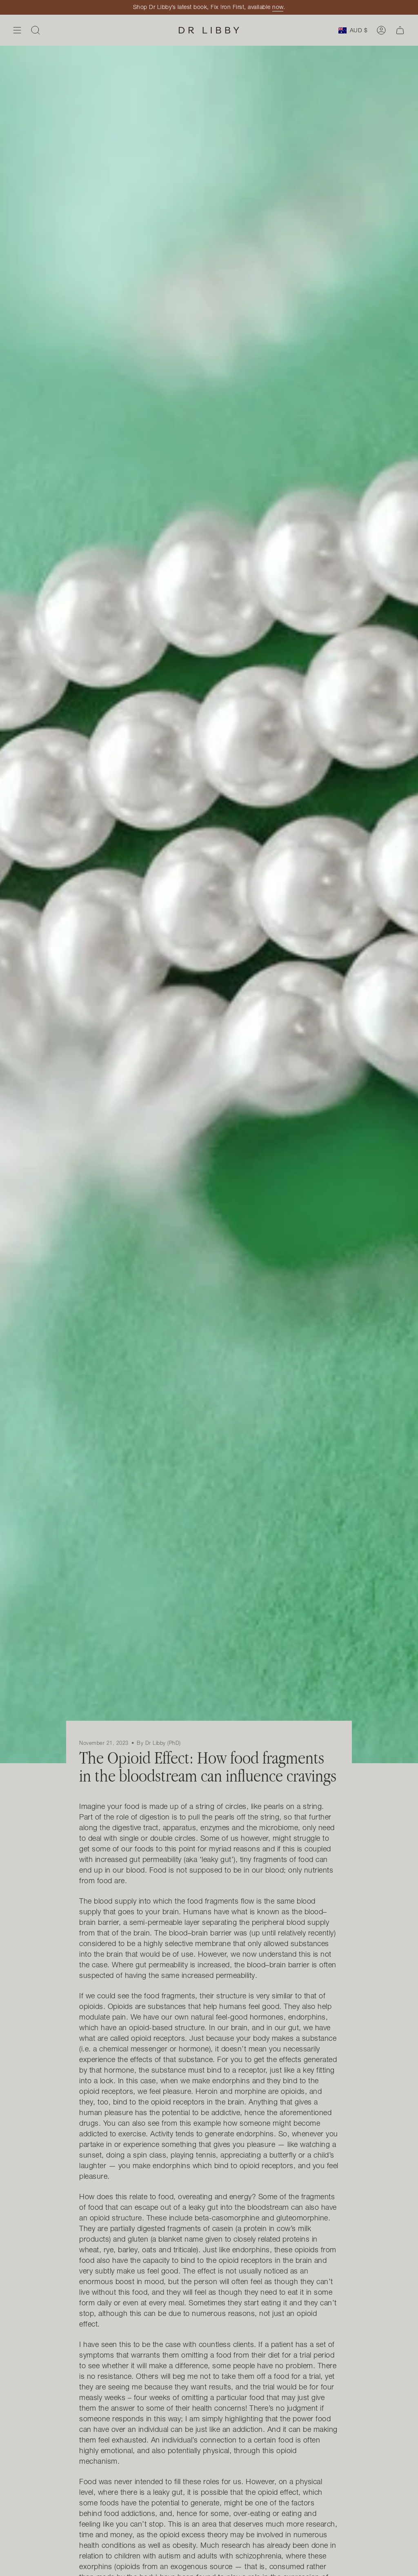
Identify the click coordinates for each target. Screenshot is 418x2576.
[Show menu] (17, 30)
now (278, 7)
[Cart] (400, 30)
